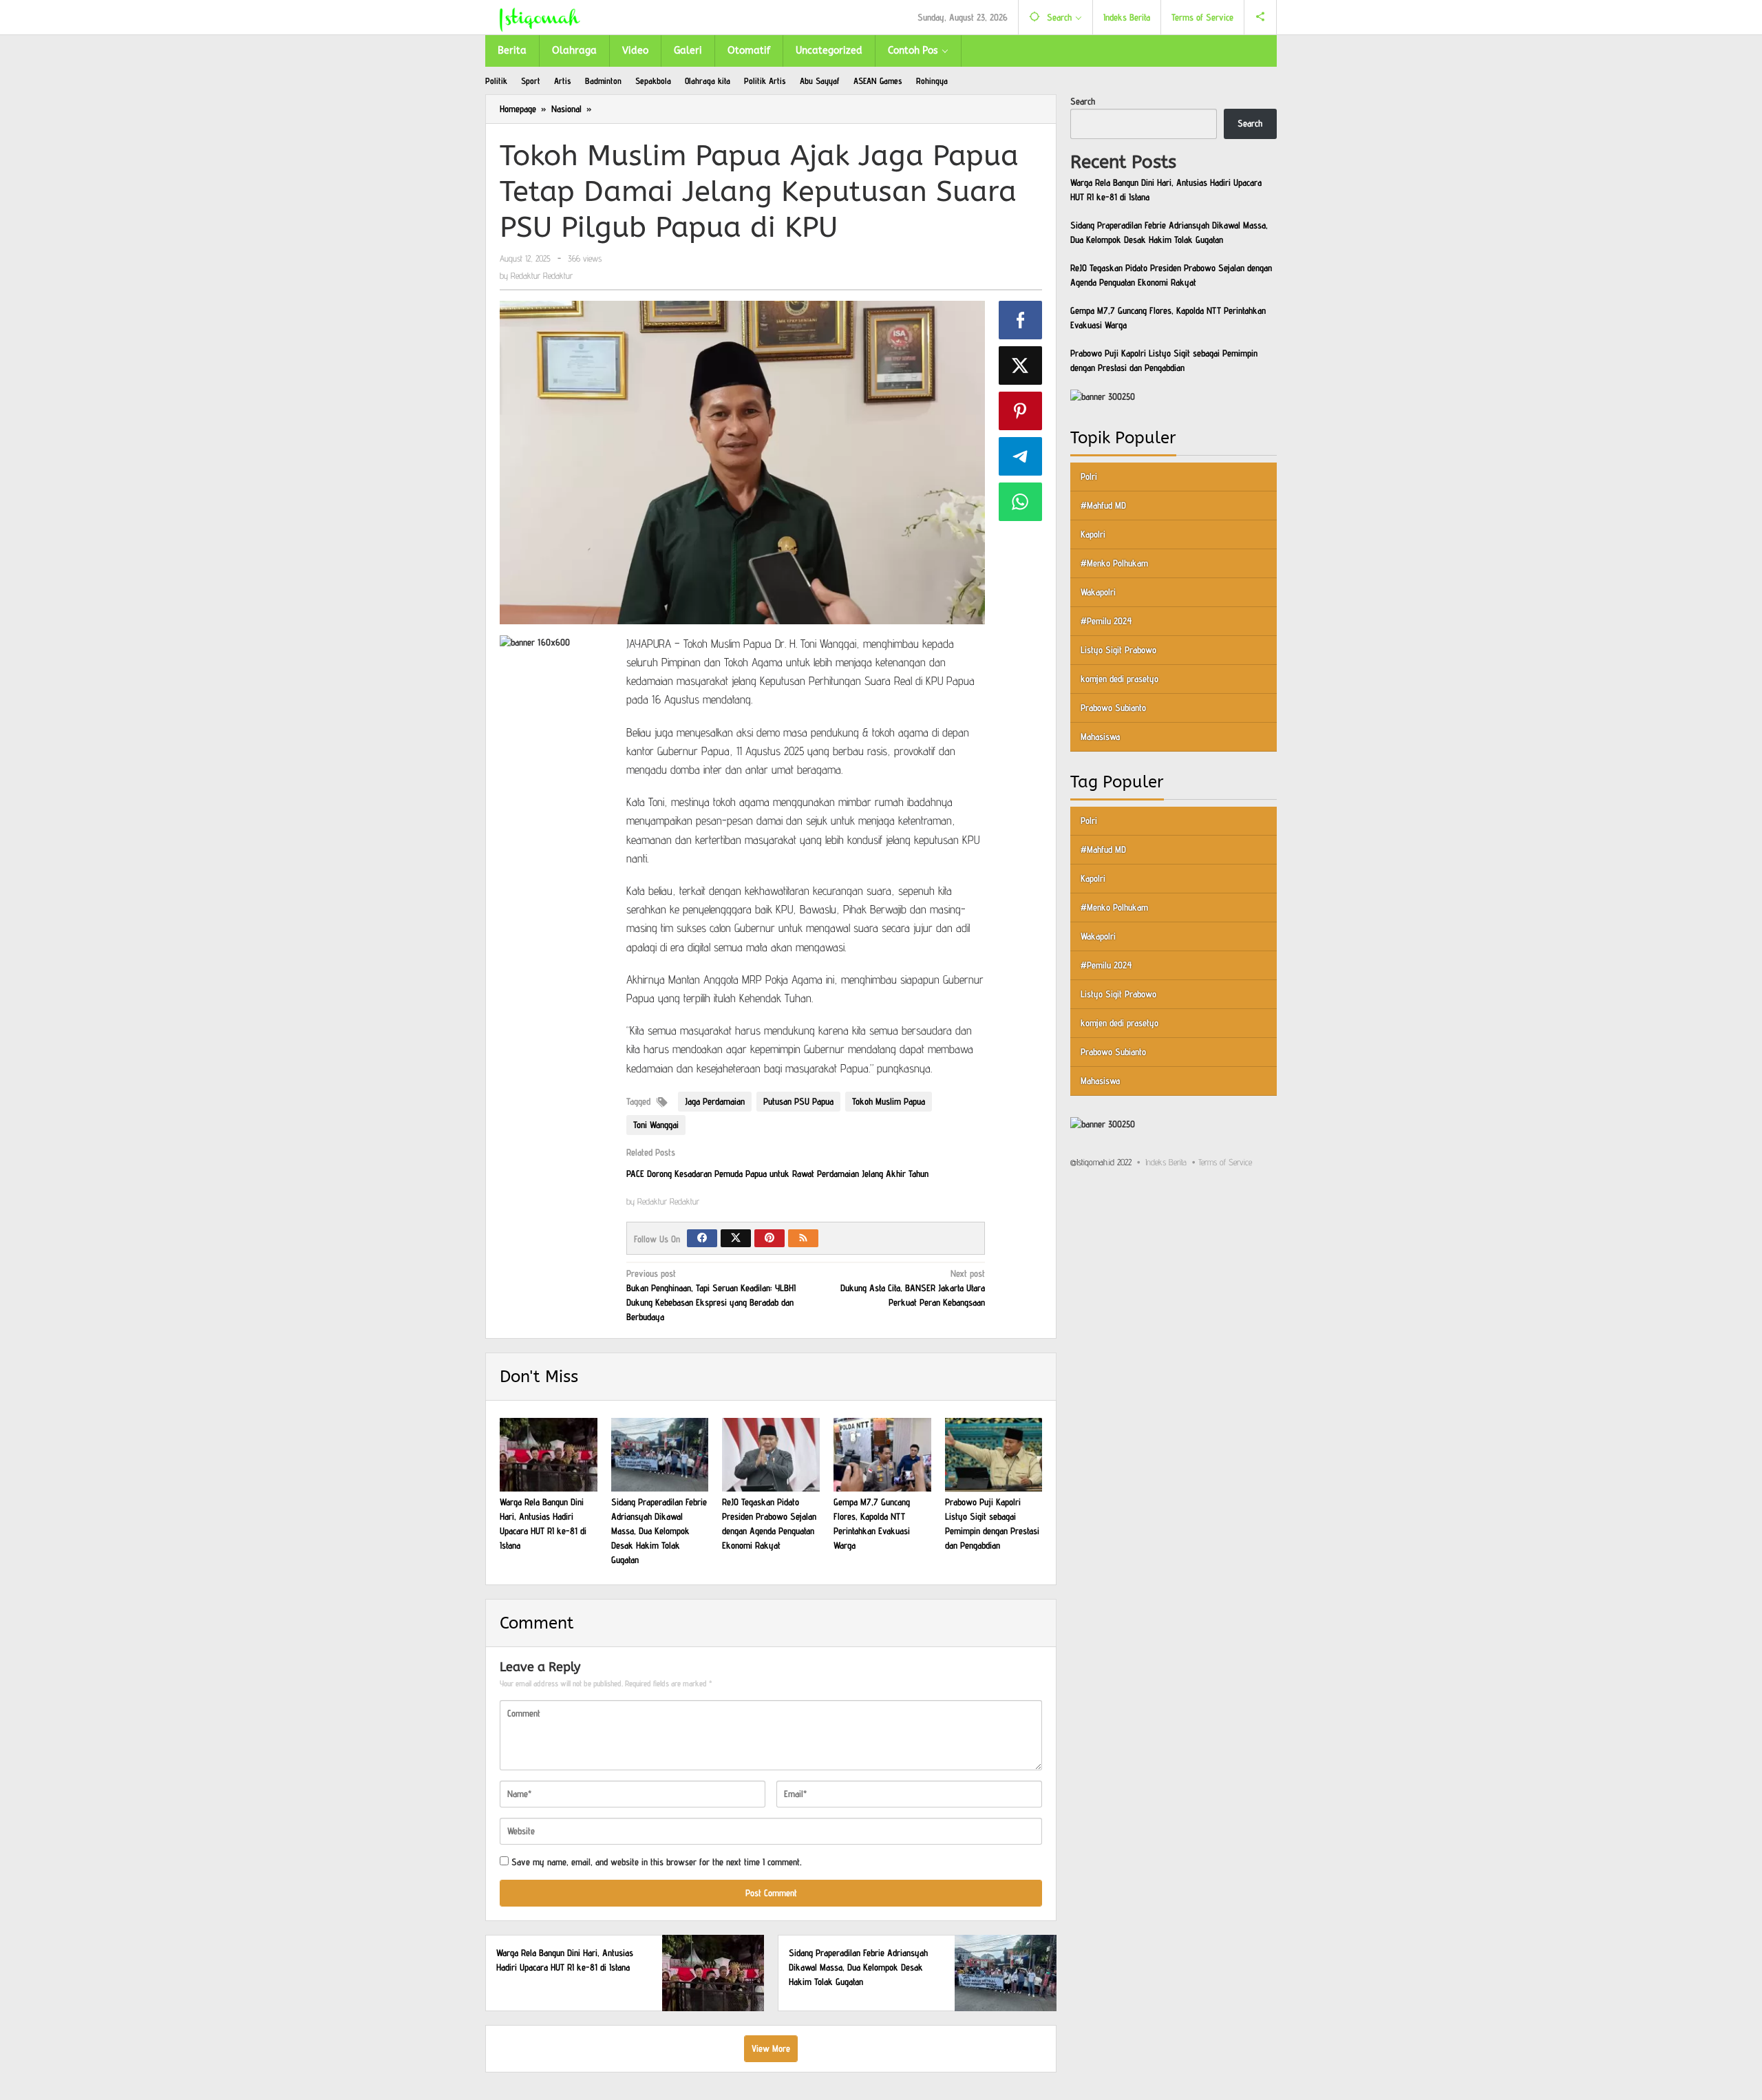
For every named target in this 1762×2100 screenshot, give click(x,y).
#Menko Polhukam (1114, 563)
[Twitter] (736, 1238)
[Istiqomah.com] (540, 17)
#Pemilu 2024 (1106, 621)
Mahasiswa (1100, 736)
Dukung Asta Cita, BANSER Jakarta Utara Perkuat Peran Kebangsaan (913, 1288)
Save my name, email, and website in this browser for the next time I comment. (657, 1862)
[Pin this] (1021, 411)
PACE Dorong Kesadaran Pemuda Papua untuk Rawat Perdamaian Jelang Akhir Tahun (777, 1174)
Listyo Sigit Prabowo (1118, 650)
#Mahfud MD (1103, 505)
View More (771, 2048)
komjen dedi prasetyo (1119, 679)
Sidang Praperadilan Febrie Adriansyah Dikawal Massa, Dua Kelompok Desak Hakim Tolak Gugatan (659, 1531)
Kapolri (1093, 534)
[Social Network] (1261, 17)
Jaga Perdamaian (715, 1101)
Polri (1089, 476)
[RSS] (803, 1238)
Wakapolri (1098, 592)
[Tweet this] (1021, 365)
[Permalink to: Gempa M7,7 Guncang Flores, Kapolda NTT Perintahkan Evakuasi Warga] (882, 1454)
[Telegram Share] (1021, 456)
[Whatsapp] (1021, 502)
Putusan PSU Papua (798, 1101)
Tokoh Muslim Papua (889, 1101)
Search (1083, 101)
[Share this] (1021, 320)
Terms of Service (1225, 1162)
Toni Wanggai (656, 1125)
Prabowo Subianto (1113, 708)
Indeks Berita (1166, 1162)
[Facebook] (702, 1238)
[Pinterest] (769, 1238)
